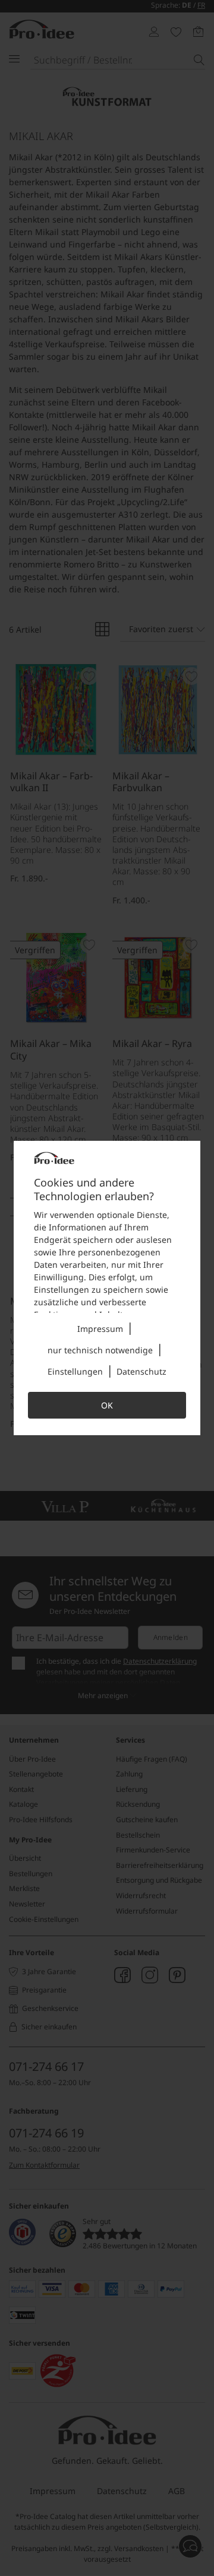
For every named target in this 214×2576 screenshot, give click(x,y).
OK (107, 1405)
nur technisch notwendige (100, 1350)
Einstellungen (75, 1371)
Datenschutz (141, 1371)
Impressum (100, 1329)
